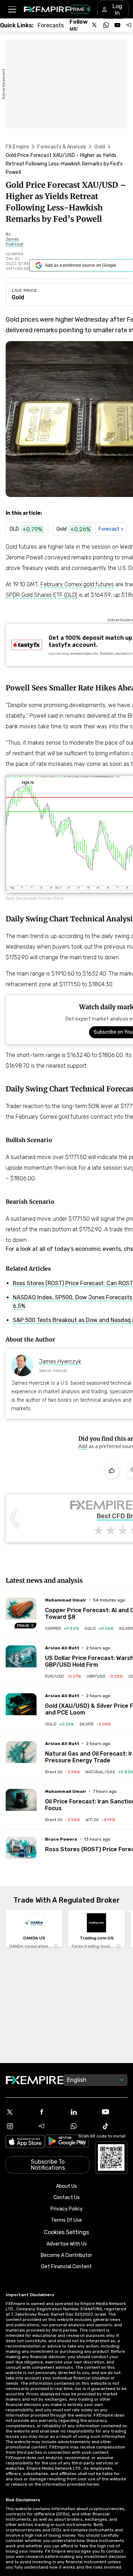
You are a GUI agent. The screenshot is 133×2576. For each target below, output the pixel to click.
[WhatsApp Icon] (83, 2126)
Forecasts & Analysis (62, 147)
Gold (100, 147)
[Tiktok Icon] (114, 2126)
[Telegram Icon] (51, 2126)
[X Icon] (19, 2112)
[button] (12, 9)
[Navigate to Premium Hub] (26, 1626)
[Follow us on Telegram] (129, 25)
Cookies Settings (66, 2232)
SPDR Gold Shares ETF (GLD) (41, 595)
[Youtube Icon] (114, 2112)
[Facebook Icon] (51, 2112)
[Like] (112, 1471)
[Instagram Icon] (19, 2126)
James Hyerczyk (60, 1362)
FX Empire (17, 147)
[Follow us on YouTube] (117, 25)
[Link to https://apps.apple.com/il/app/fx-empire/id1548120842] (25, 2142)
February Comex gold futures (77, 584)
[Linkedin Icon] (83, 2112)
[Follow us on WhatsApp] (106, 25)
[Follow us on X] (95, 25)
